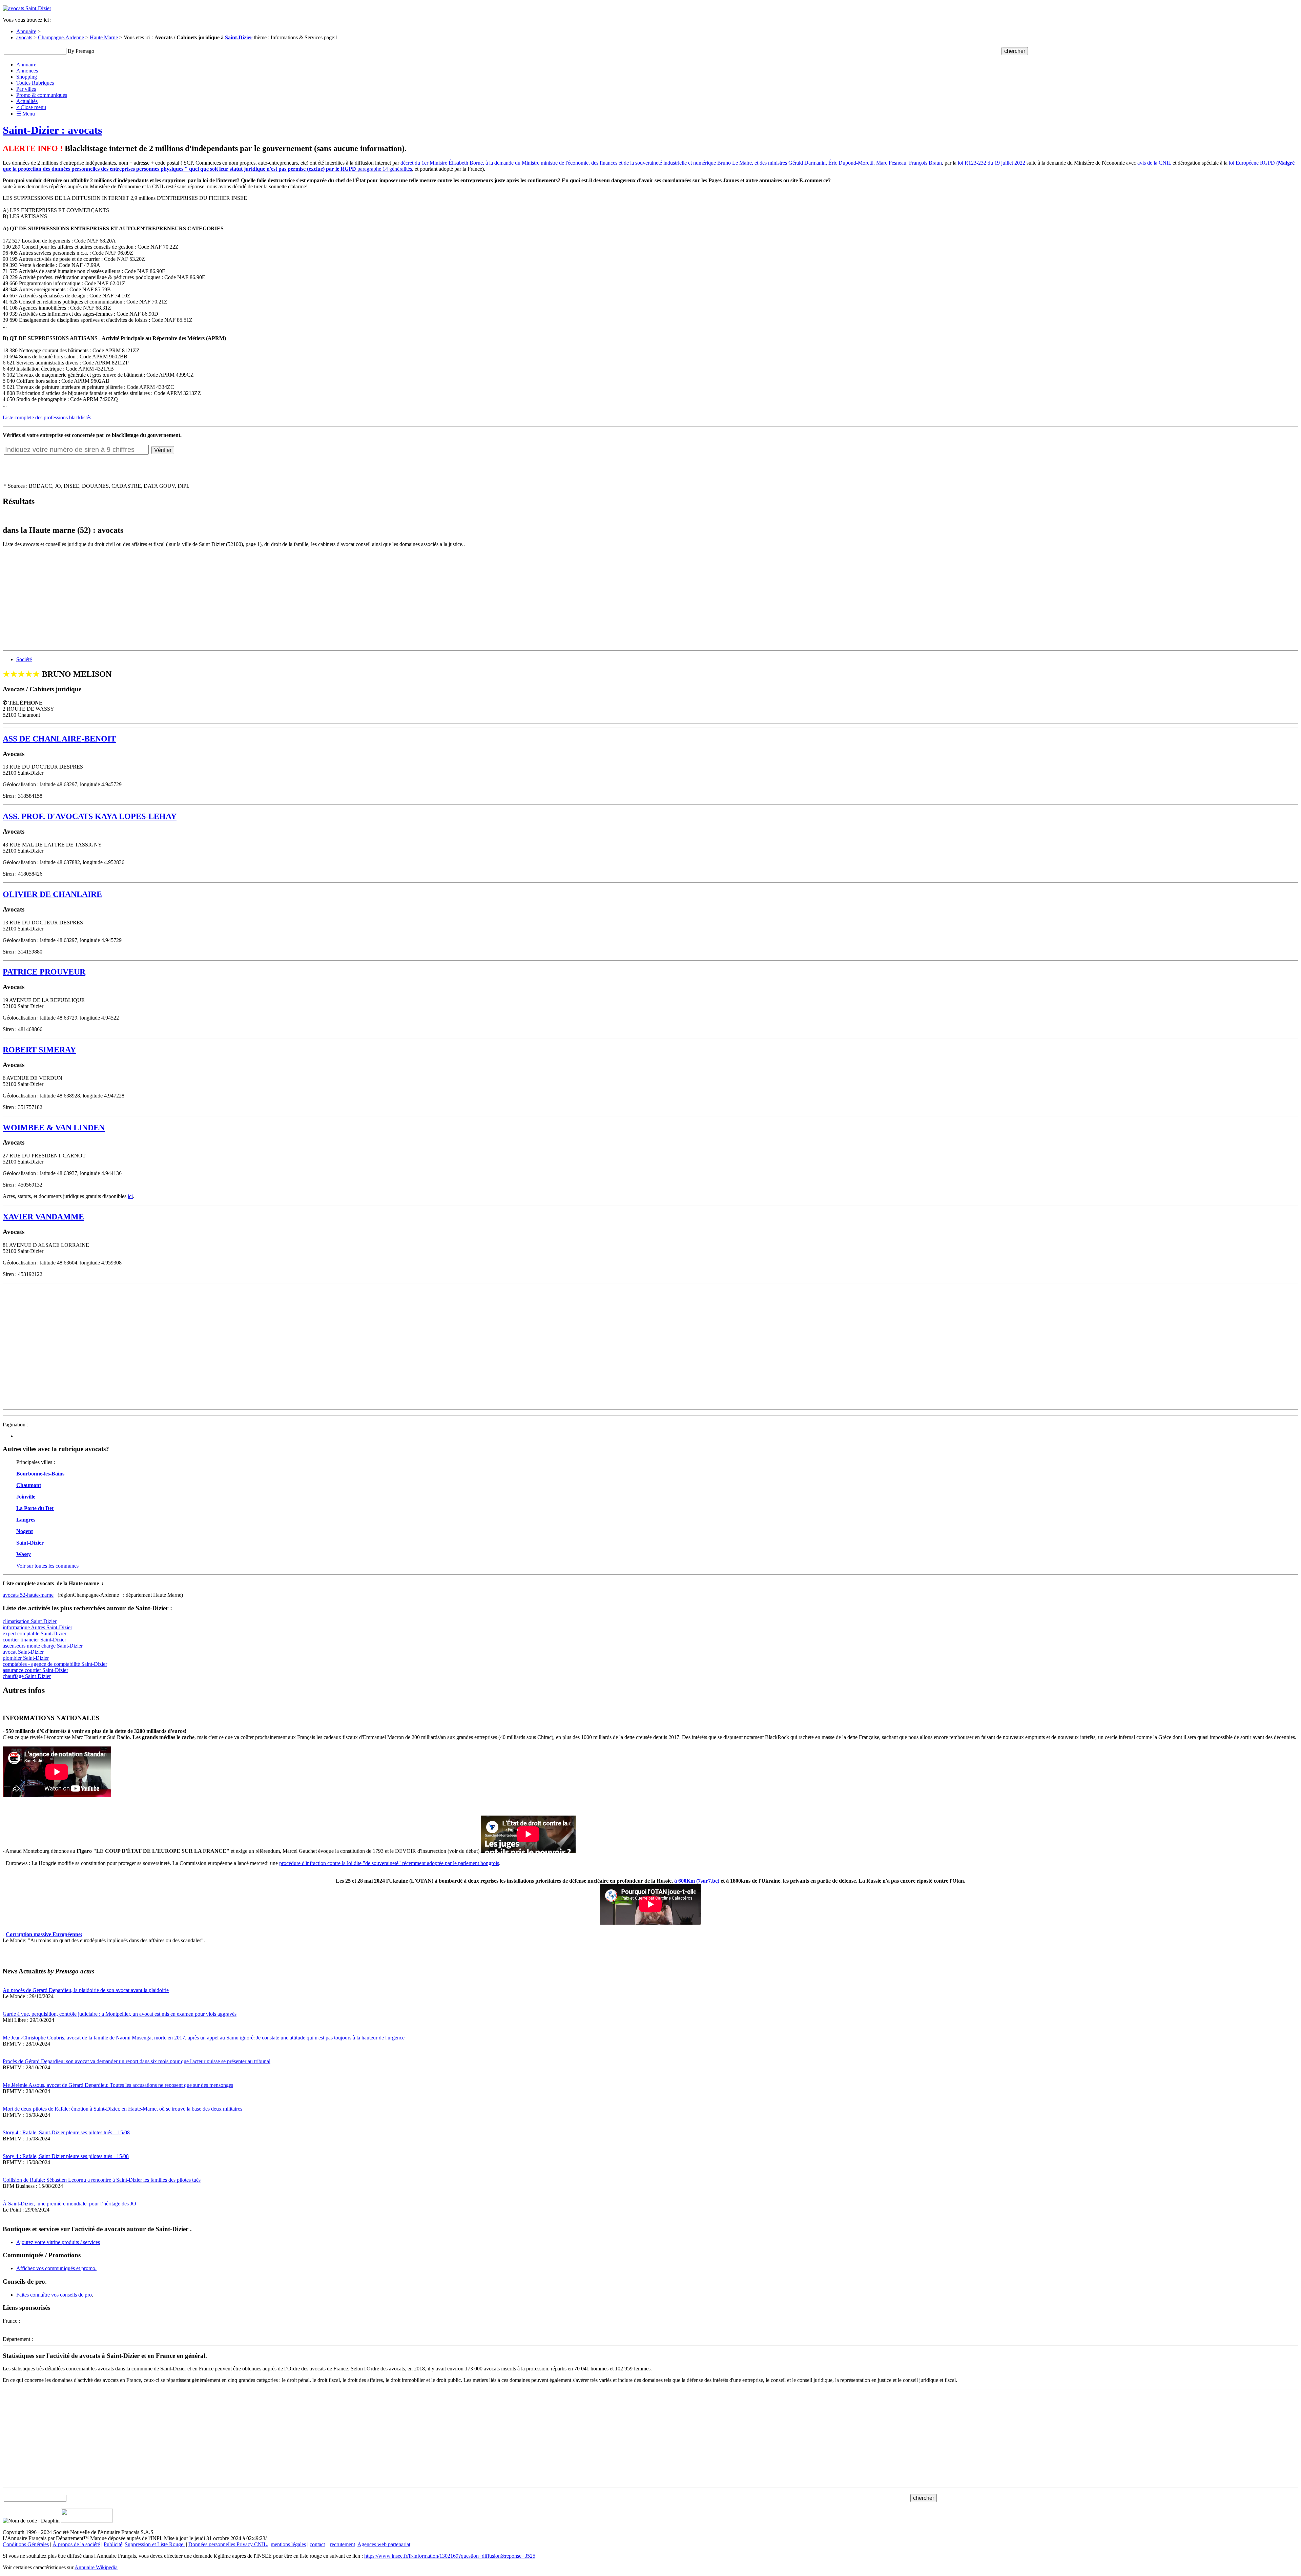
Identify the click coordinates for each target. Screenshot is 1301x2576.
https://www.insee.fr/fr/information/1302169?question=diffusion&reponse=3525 (450, 2556)
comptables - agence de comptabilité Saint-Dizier (55, 1664)
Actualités (27, 101)
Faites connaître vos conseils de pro (54, 2295)
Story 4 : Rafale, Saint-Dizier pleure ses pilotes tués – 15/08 (66, 2132)
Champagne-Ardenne (61, 37)
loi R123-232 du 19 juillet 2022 (992, 163)
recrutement (343, 2544)
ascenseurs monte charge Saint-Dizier (43, 1646)
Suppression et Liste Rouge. (155, 2544)
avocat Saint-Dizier (23, 1652)
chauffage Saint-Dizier (27, 1676)
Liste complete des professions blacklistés (47, 417)
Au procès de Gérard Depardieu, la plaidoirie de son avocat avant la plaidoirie (86, 1990)
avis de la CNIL (1154, 163)
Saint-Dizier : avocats (52, 130)
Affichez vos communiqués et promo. (56, 2268)
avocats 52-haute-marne (28, 1595)
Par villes (26, 89)
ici (130, 1196)
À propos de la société (76, 2544)
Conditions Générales (26, 2544)
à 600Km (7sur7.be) (697, 1881)
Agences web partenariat (384, 2544)
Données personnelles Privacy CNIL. (228, 2544)
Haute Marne (104, 37)
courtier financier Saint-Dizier (34, 1640)
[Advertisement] (206, 600)
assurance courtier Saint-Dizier (35, 1670)
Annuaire (26, 31)
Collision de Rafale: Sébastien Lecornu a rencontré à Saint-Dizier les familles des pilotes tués (102, 2180)
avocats (24, 37)
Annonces (27, 71)
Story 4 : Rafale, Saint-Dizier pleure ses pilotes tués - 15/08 (66, 2156)
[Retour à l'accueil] (27, 8)
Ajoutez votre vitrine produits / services (58, 2242)
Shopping (27, 77)
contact (317, 2544)
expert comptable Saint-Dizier (35, 1633)
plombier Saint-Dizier (26, 1658)
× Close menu (31, 107)
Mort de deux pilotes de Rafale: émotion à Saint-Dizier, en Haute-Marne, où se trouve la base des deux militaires (122, 2109)
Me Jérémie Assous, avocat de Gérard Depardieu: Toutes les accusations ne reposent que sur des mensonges (118, 2085)
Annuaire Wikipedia (96, 2567)
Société (24, 659)
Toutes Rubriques (35, 83)
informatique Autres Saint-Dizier (37, 1627)
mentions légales (288, 2544)
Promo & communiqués (42, 95)
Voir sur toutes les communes (47, 1566)
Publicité (113, 2544)
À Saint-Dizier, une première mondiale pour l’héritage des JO (69, 2204)
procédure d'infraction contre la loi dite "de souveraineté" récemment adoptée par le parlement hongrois (389, 1863)
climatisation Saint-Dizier (30, 1621)
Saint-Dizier (239, 37)
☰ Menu (26, 114)
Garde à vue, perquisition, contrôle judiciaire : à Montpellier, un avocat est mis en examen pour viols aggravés (120, 2014)
